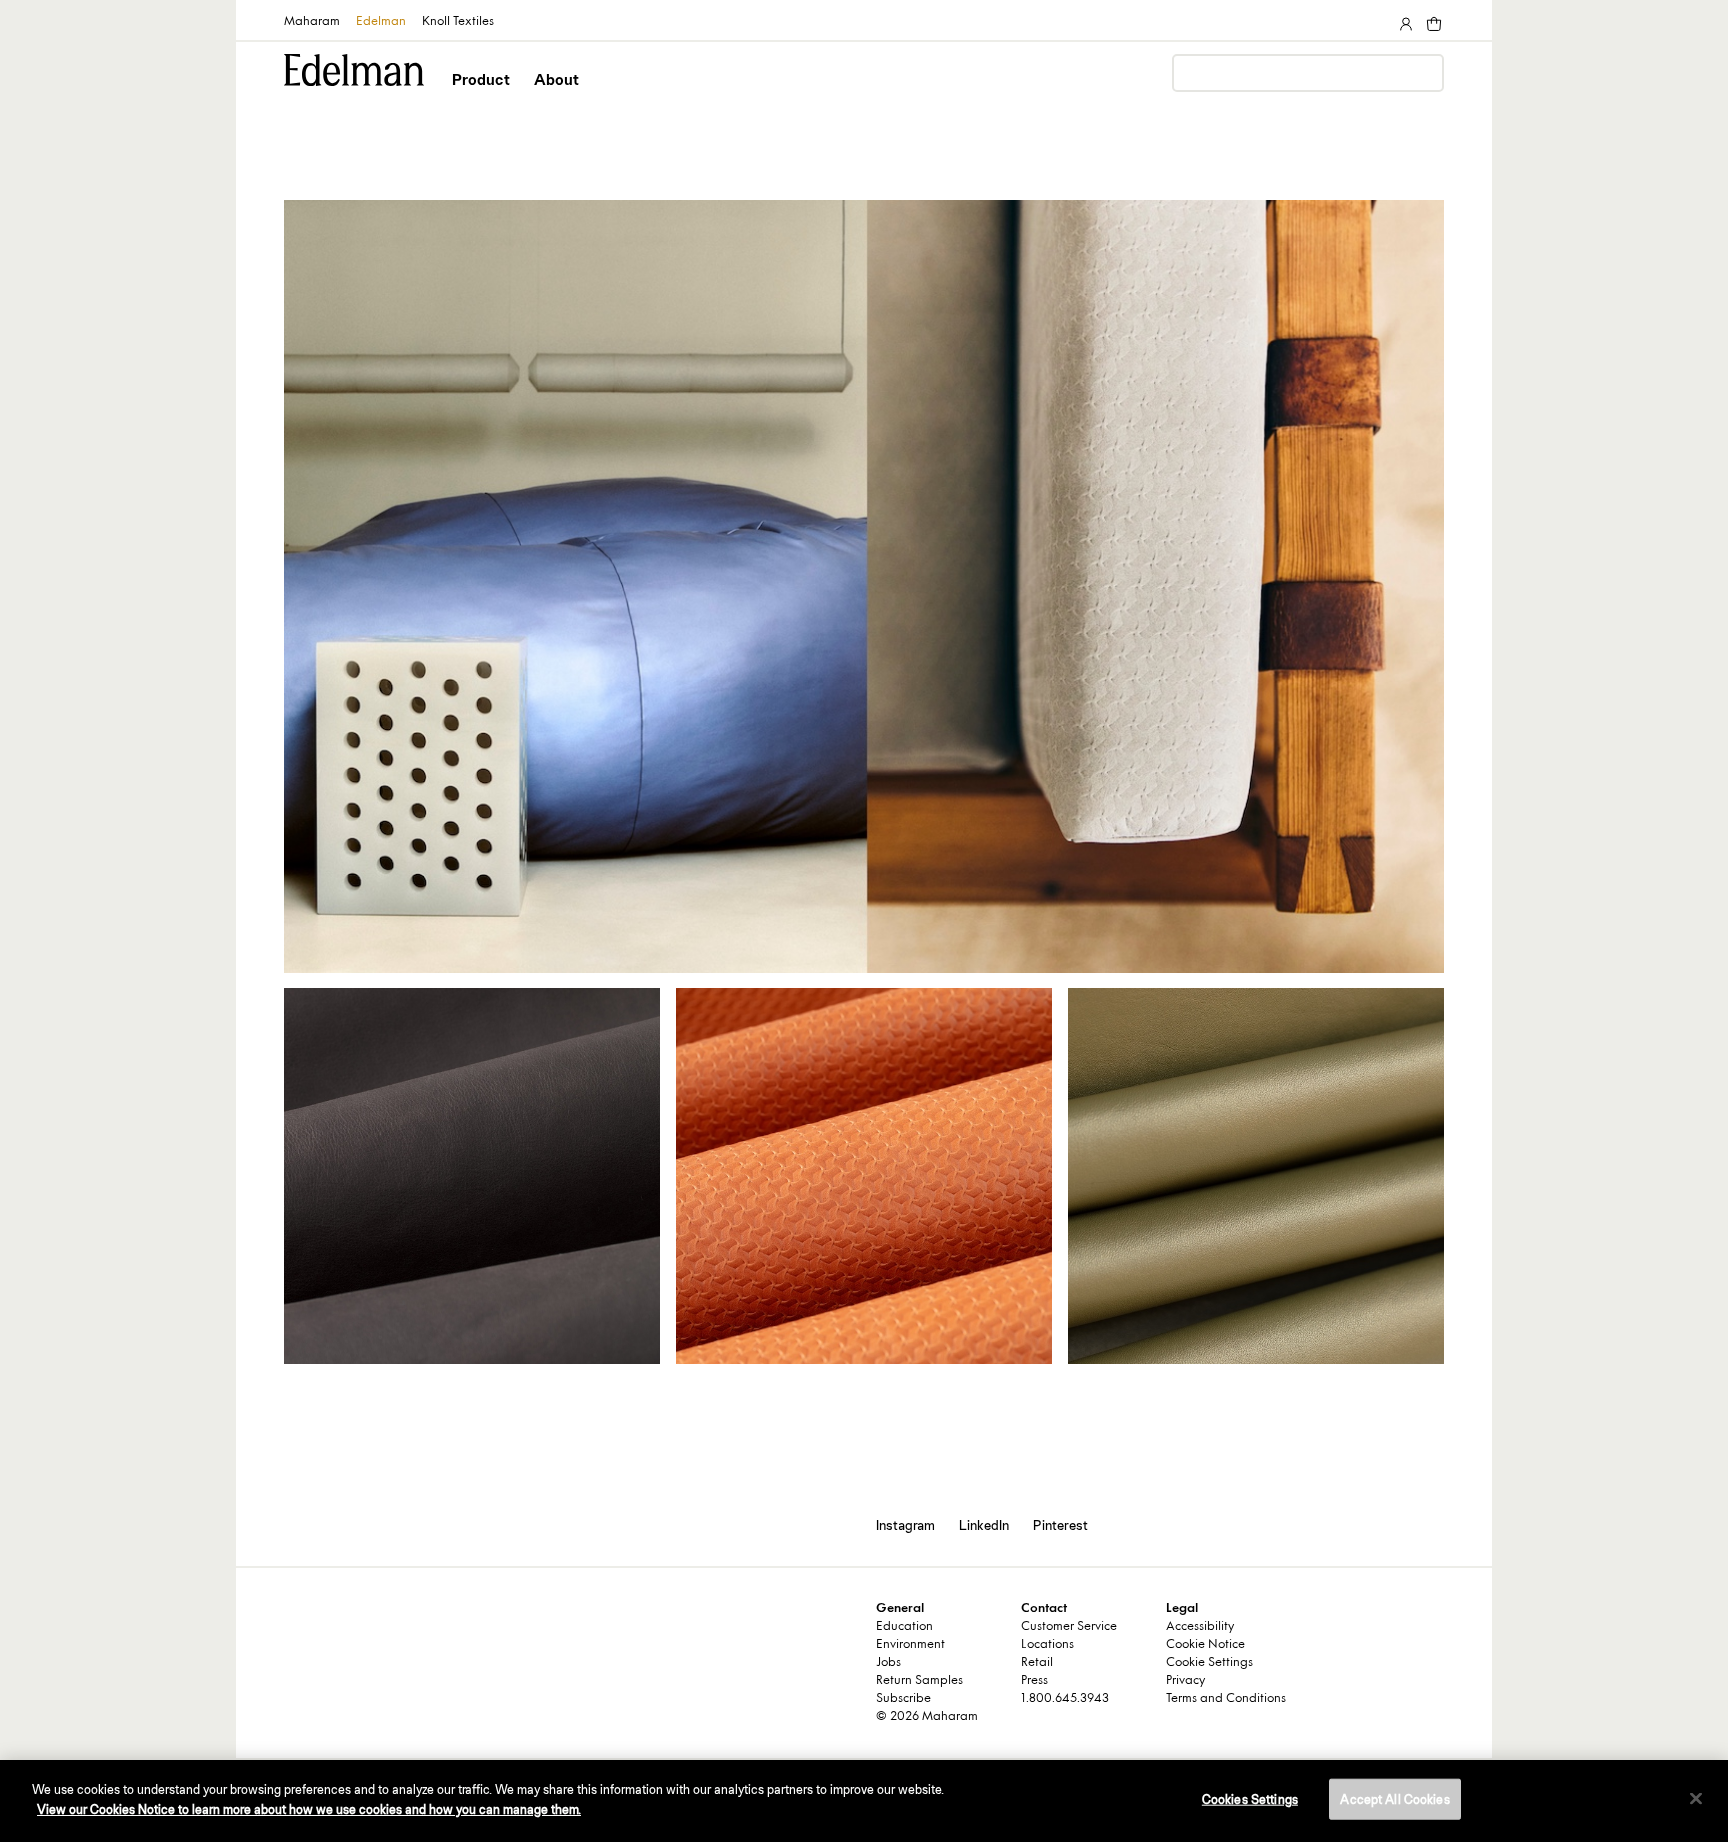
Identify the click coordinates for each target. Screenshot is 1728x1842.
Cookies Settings (1250, 1799)
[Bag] (1432, 20)
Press (1034, 1681)
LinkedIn (984, 1525)
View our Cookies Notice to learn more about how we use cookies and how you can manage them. (309, 1808)
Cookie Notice (1205, 1645)
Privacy (1185, 1681)
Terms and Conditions (1226, 1699)
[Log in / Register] (1404, 20)
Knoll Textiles (458, 22)
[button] (482, 97)
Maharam (312, 22)
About (556, 79)
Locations (1047, 1645)
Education (904, 1627)
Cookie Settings (1209, 1663)
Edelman (381, 22)
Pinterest (1060, 1525)
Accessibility (1200, 1627)
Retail (1037, 1663)
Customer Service (1069, 1627)
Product (481, 79)
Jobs (888, 1663)
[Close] (1696, 1798)
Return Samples (919, 1681)
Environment (910, 1645)
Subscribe (903, 1699)
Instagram (905, 1525)
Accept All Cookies (1394, 1799)
